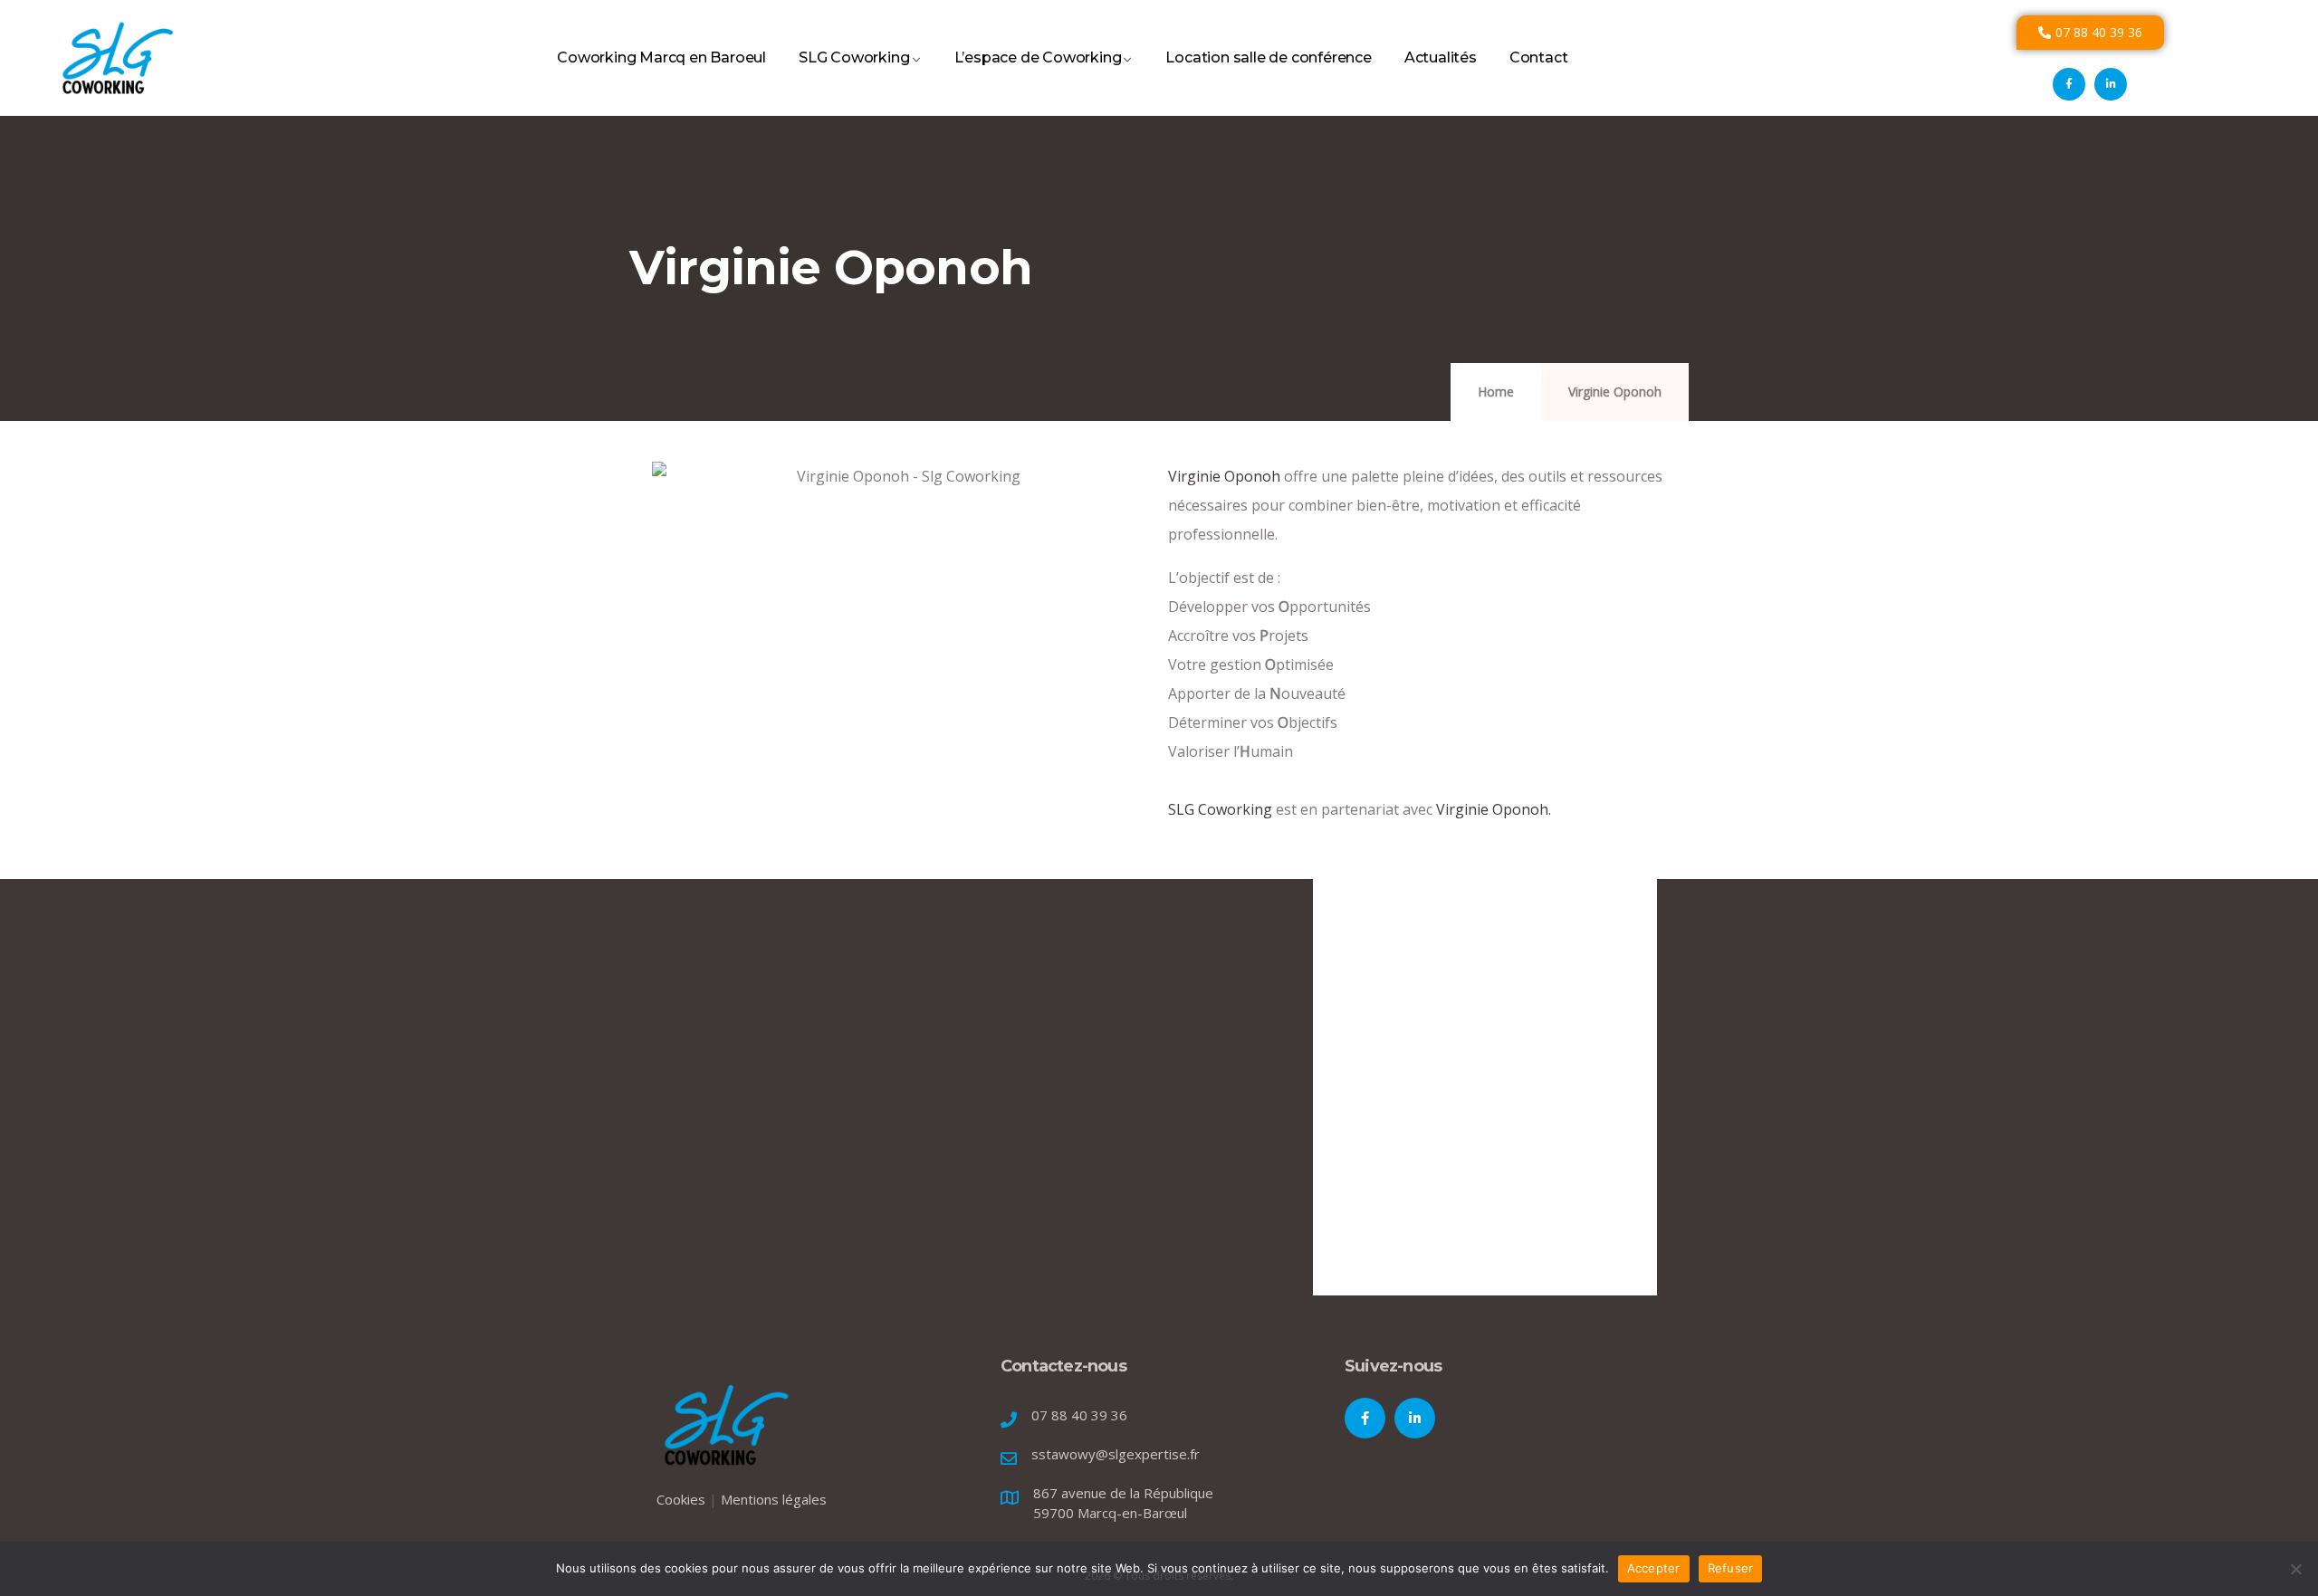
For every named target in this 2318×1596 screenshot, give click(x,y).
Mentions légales (774, 1499)
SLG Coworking (854, 57)
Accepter (1654, 1568)
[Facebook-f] (2069, 84)
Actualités (1441, 57)
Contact (1539, 57)
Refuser (1731, 1568)
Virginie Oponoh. (1494, 809)
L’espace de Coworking (1038, 57)
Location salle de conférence (1268, 57)
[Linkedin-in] (2111, 84)
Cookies (681, 1499)
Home (1496, 392)
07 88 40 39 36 (1079, 1415)
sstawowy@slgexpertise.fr (1116, 1454)
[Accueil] (116, 58)
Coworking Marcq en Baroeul (661, 57)
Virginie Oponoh (1224, 476)
